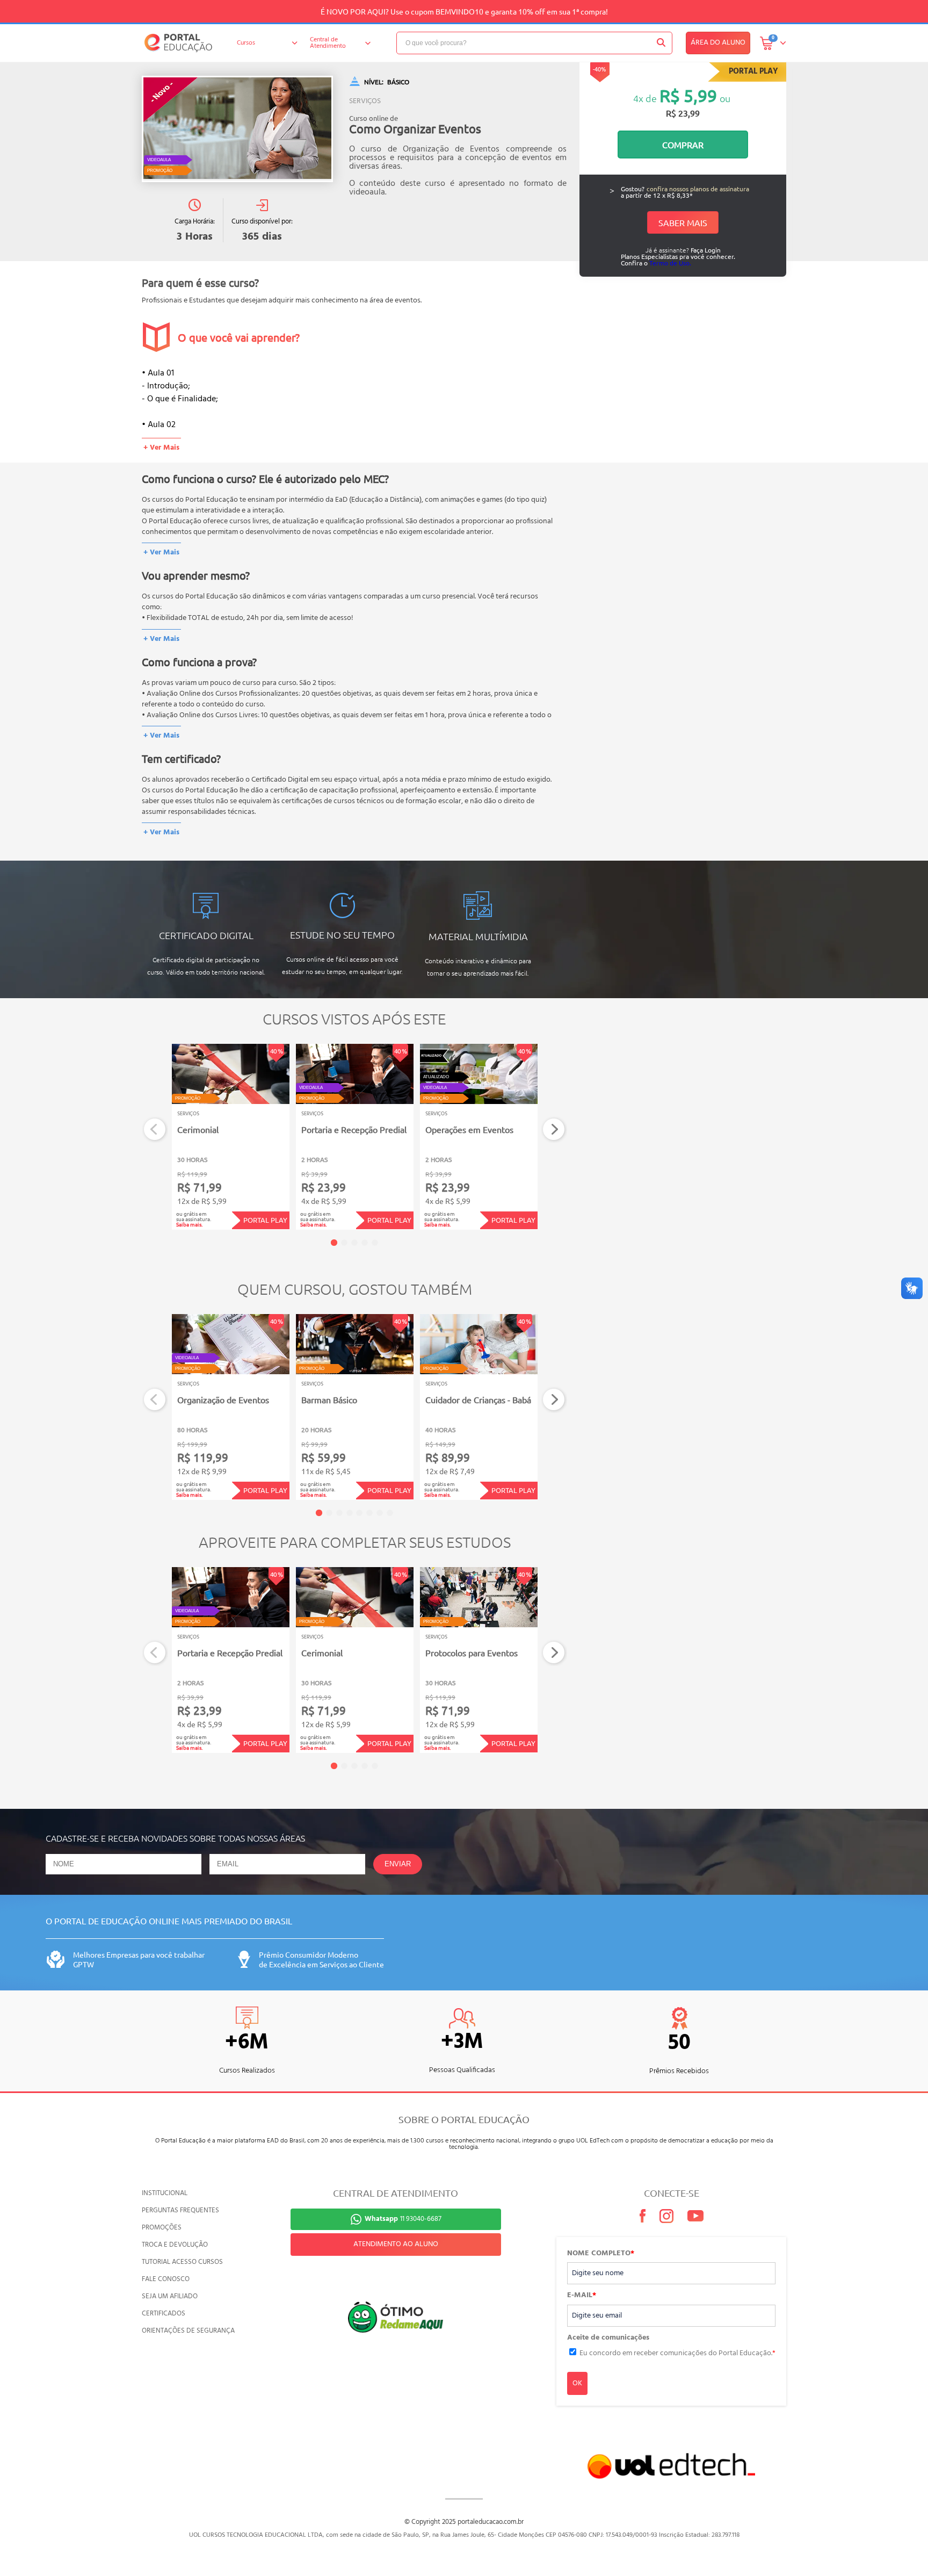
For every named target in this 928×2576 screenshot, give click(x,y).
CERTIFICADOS (164, 2314)
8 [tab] (390, 1513)
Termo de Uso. (670, 263)
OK (577, 2383)
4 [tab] (365, 1243)
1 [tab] (334, 1243)
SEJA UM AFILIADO (170, 2296)
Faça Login (706, 250)
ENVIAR (398, 1864)
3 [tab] (354, 1243)
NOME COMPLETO (601, 2254)
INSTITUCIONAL (165, 2193)
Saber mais (683, 222)
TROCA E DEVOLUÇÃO (175, 2245)
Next (554, 1130)
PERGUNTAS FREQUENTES (180, 2210)
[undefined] (237, 129)
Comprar (683, 145)
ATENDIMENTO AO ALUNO (396, 2244)
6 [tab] (369, 1513)
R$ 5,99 (688, 95)
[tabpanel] (231, 1137)
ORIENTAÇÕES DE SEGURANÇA (188, 2331)
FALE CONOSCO (166, 2279)
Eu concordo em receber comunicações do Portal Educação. (677, 2353)
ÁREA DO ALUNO (718, 43)
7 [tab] (380, 1513)
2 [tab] (344, 1243)
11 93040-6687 (403, 2219)
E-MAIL (582, 2296)
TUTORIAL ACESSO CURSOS (182, 2262)
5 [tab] (375, 1243)
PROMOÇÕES (162, 2228)
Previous (155, 1130)
